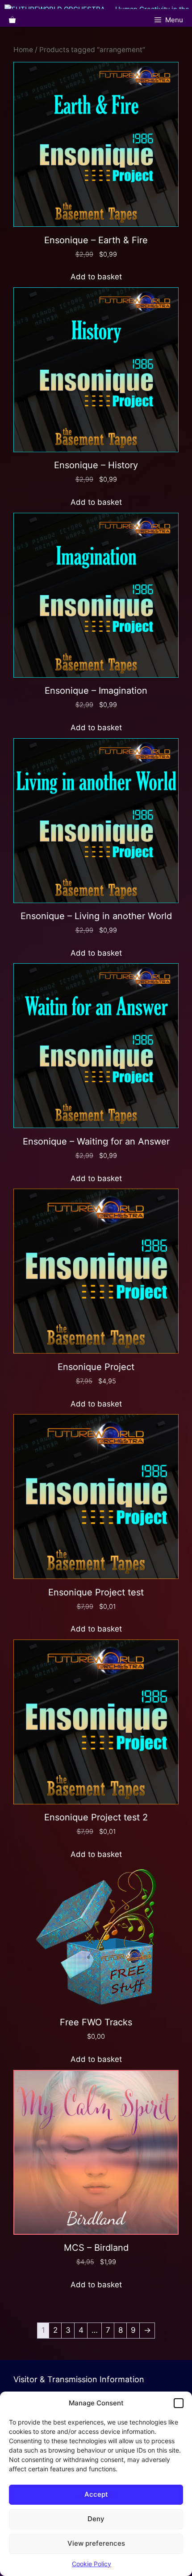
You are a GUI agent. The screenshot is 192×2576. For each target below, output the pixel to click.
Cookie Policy (92, 2564)
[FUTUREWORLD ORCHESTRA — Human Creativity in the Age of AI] (98, 7)
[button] (179, 2403)
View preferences (96, 2543)
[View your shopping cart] (12, 20)
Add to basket (96, 277)
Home (23, 50)
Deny (96, 2519)
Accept (96, 2494)
